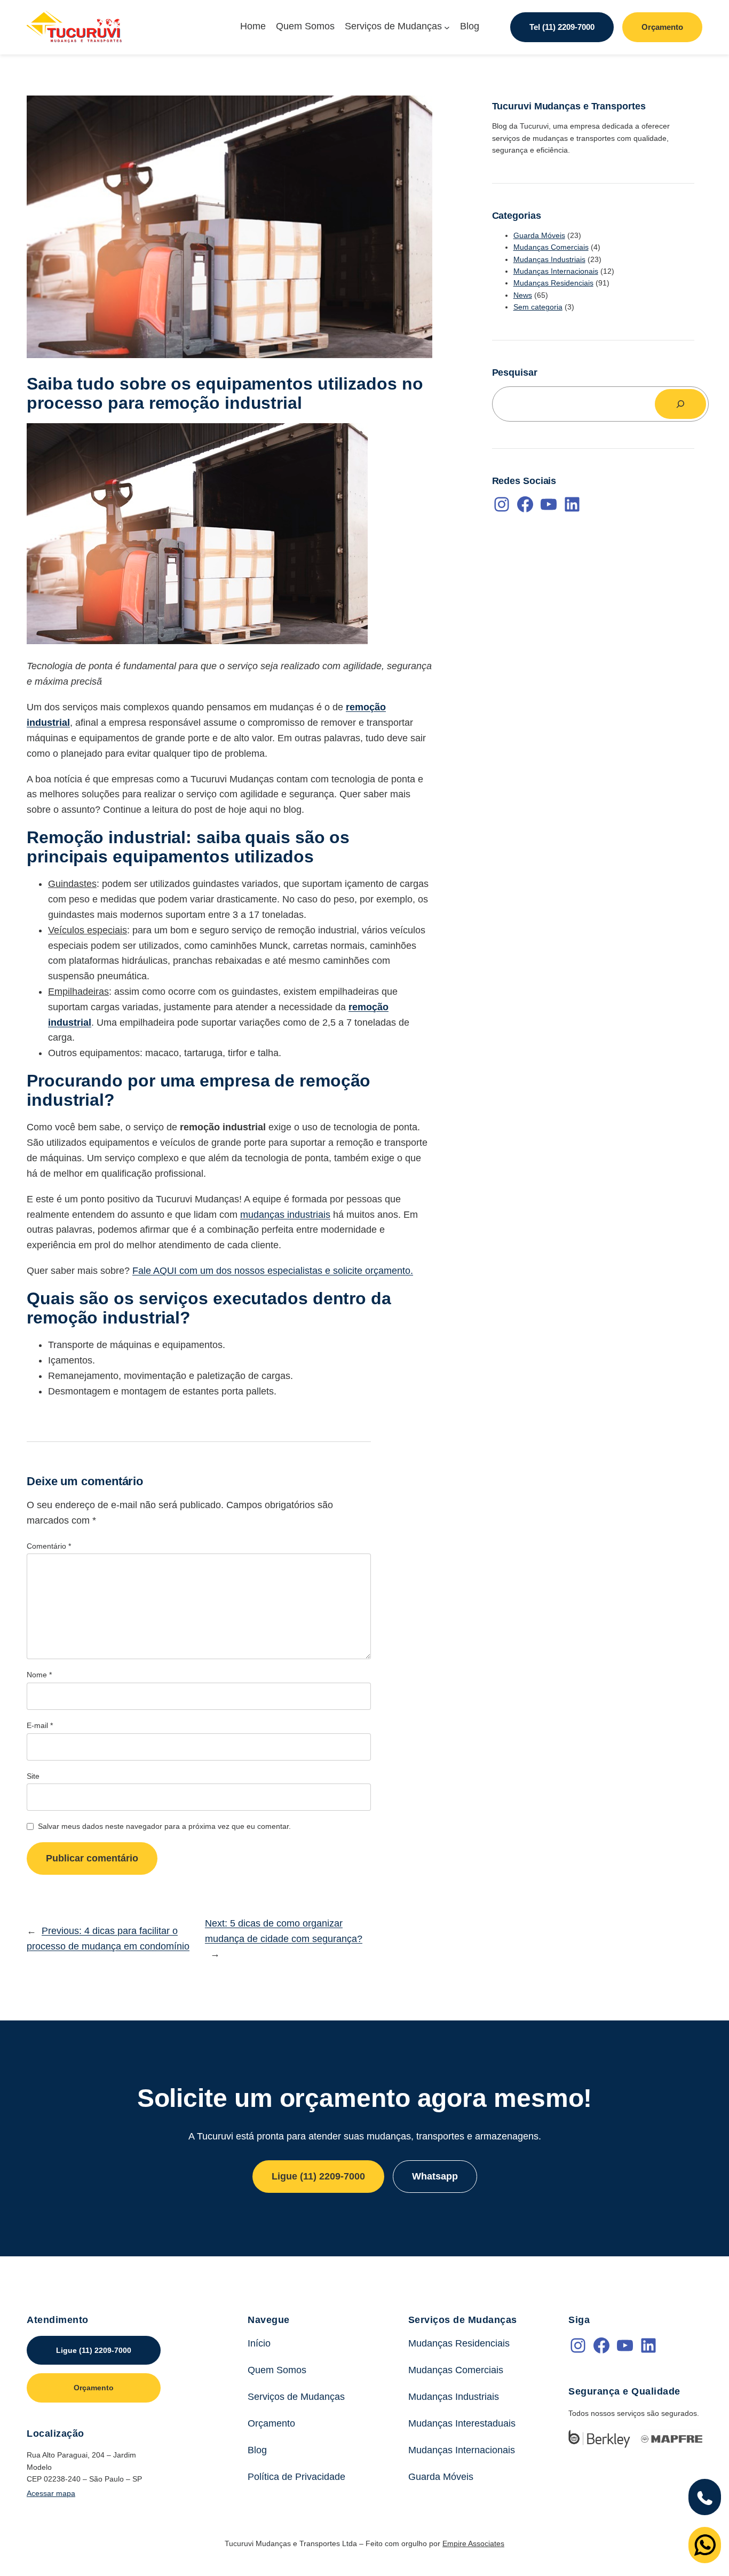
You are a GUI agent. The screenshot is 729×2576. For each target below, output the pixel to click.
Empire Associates (473, 2543)
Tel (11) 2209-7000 (562, 27)
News (523, 295)
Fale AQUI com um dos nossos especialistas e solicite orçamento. (273, 1271)
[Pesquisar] (680, 404)
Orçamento (662, 27)
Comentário (49, 1546)
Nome (39, 1675)
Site (33, 1776)
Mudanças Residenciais (553, 283)
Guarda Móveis (539, 235)
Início (259, 2343)
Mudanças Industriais (549, 259)
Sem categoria (538, 307)
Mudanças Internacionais (556, 271)
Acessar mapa (51, 2493)
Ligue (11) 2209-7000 (318, 2176)
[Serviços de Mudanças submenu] (447, 27)
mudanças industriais (285, 1215)
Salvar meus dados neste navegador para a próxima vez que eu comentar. (164, 1826)
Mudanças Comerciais (551, 247)
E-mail (40, 1725)
